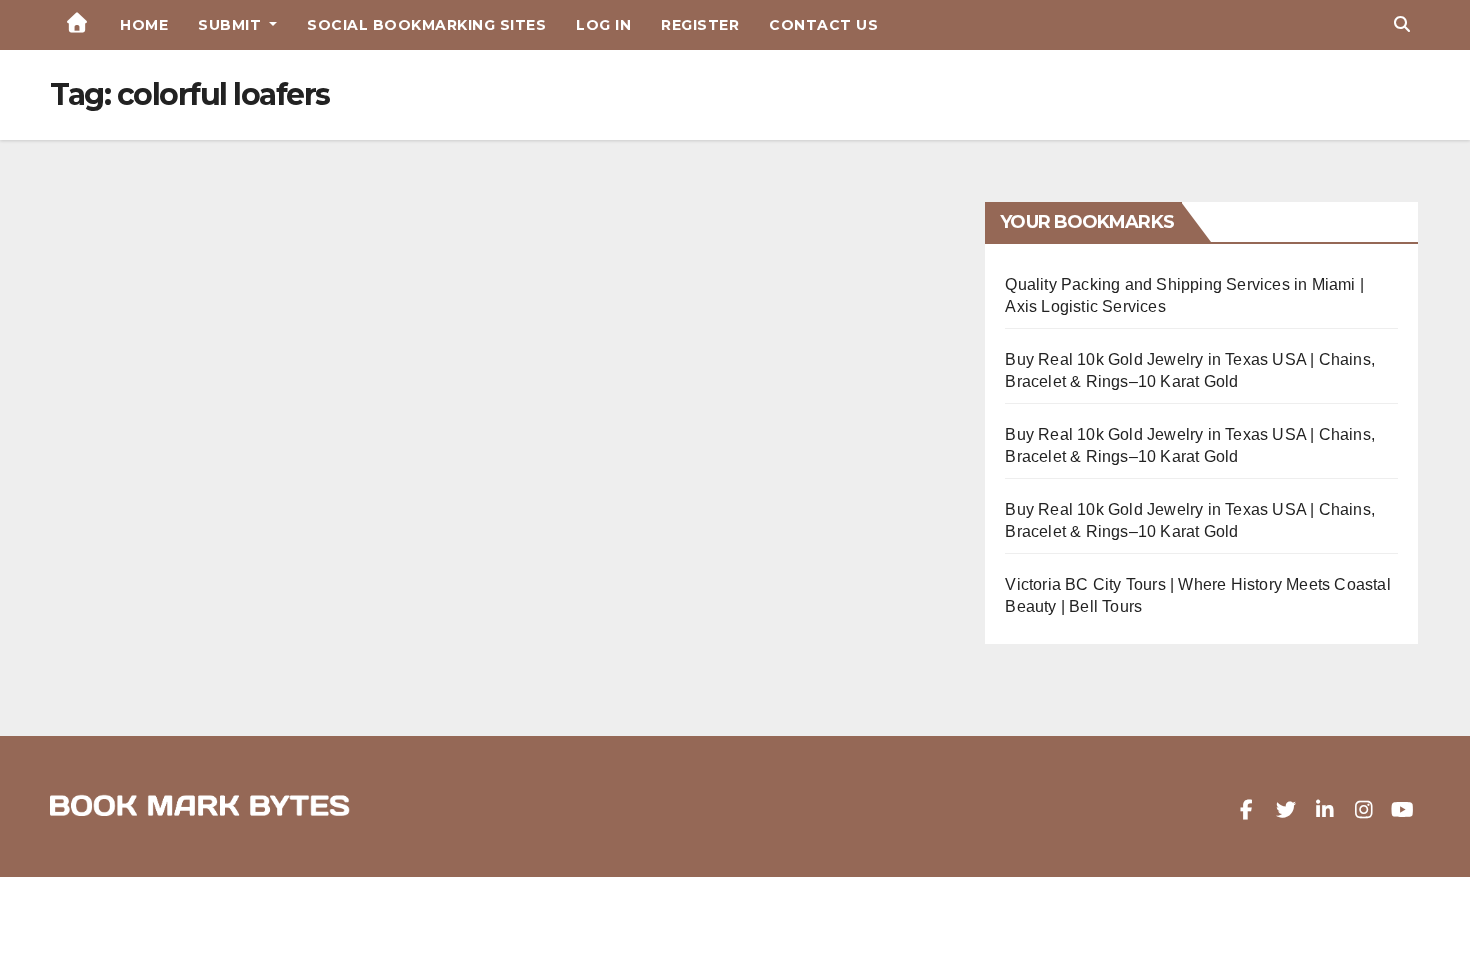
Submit (232, 25)
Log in (603, 25)
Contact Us (823, 25)
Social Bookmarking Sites (426, 25)
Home (144, 25)
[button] (1402, 24)
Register (700, 25)
